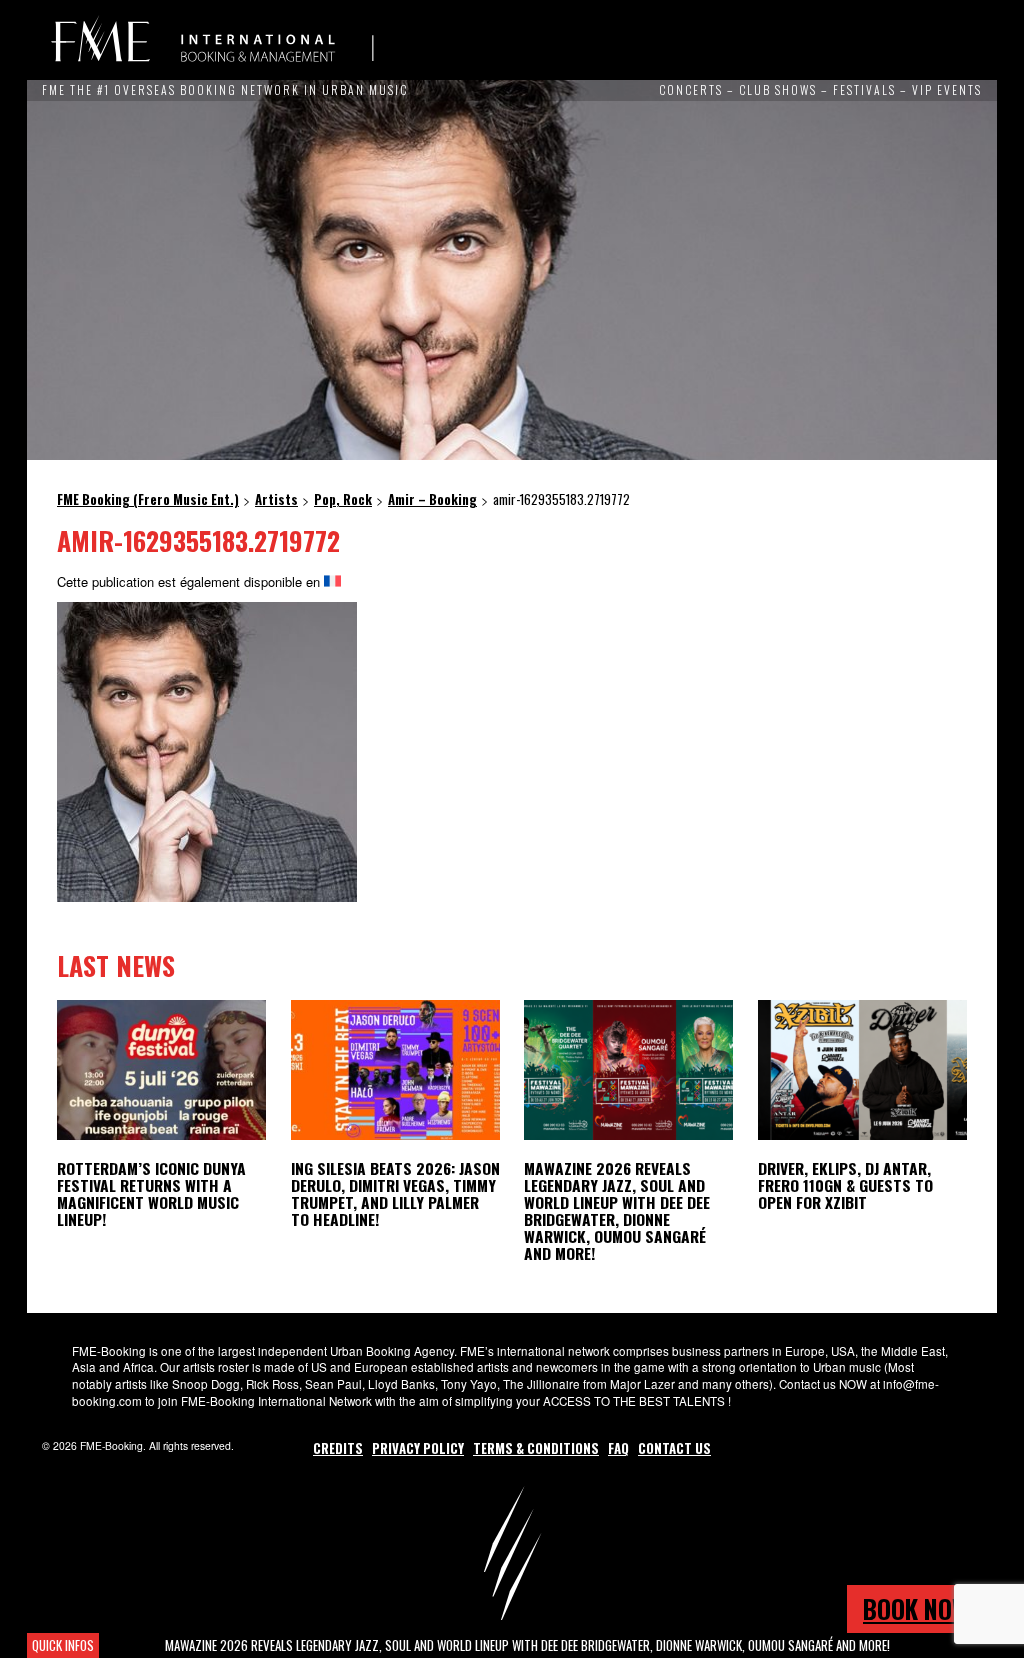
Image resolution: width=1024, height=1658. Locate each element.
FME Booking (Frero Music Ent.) (212, 40)
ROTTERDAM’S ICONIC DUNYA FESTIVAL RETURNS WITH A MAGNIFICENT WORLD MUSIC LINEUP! (151, 1193)
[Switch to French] (332, 581)
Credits (338, 1448)
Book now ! (922, 1608)
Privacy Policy (418, 1448)
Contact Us (674, 1448)
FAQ (618, 1448)
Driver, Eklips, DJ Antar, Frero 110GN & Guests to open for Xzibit (845, 1185)
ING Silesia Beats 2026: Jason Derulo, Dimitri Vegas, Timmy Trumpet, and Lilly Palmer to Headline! (395, 1193)
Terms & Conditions (536, 1448)
